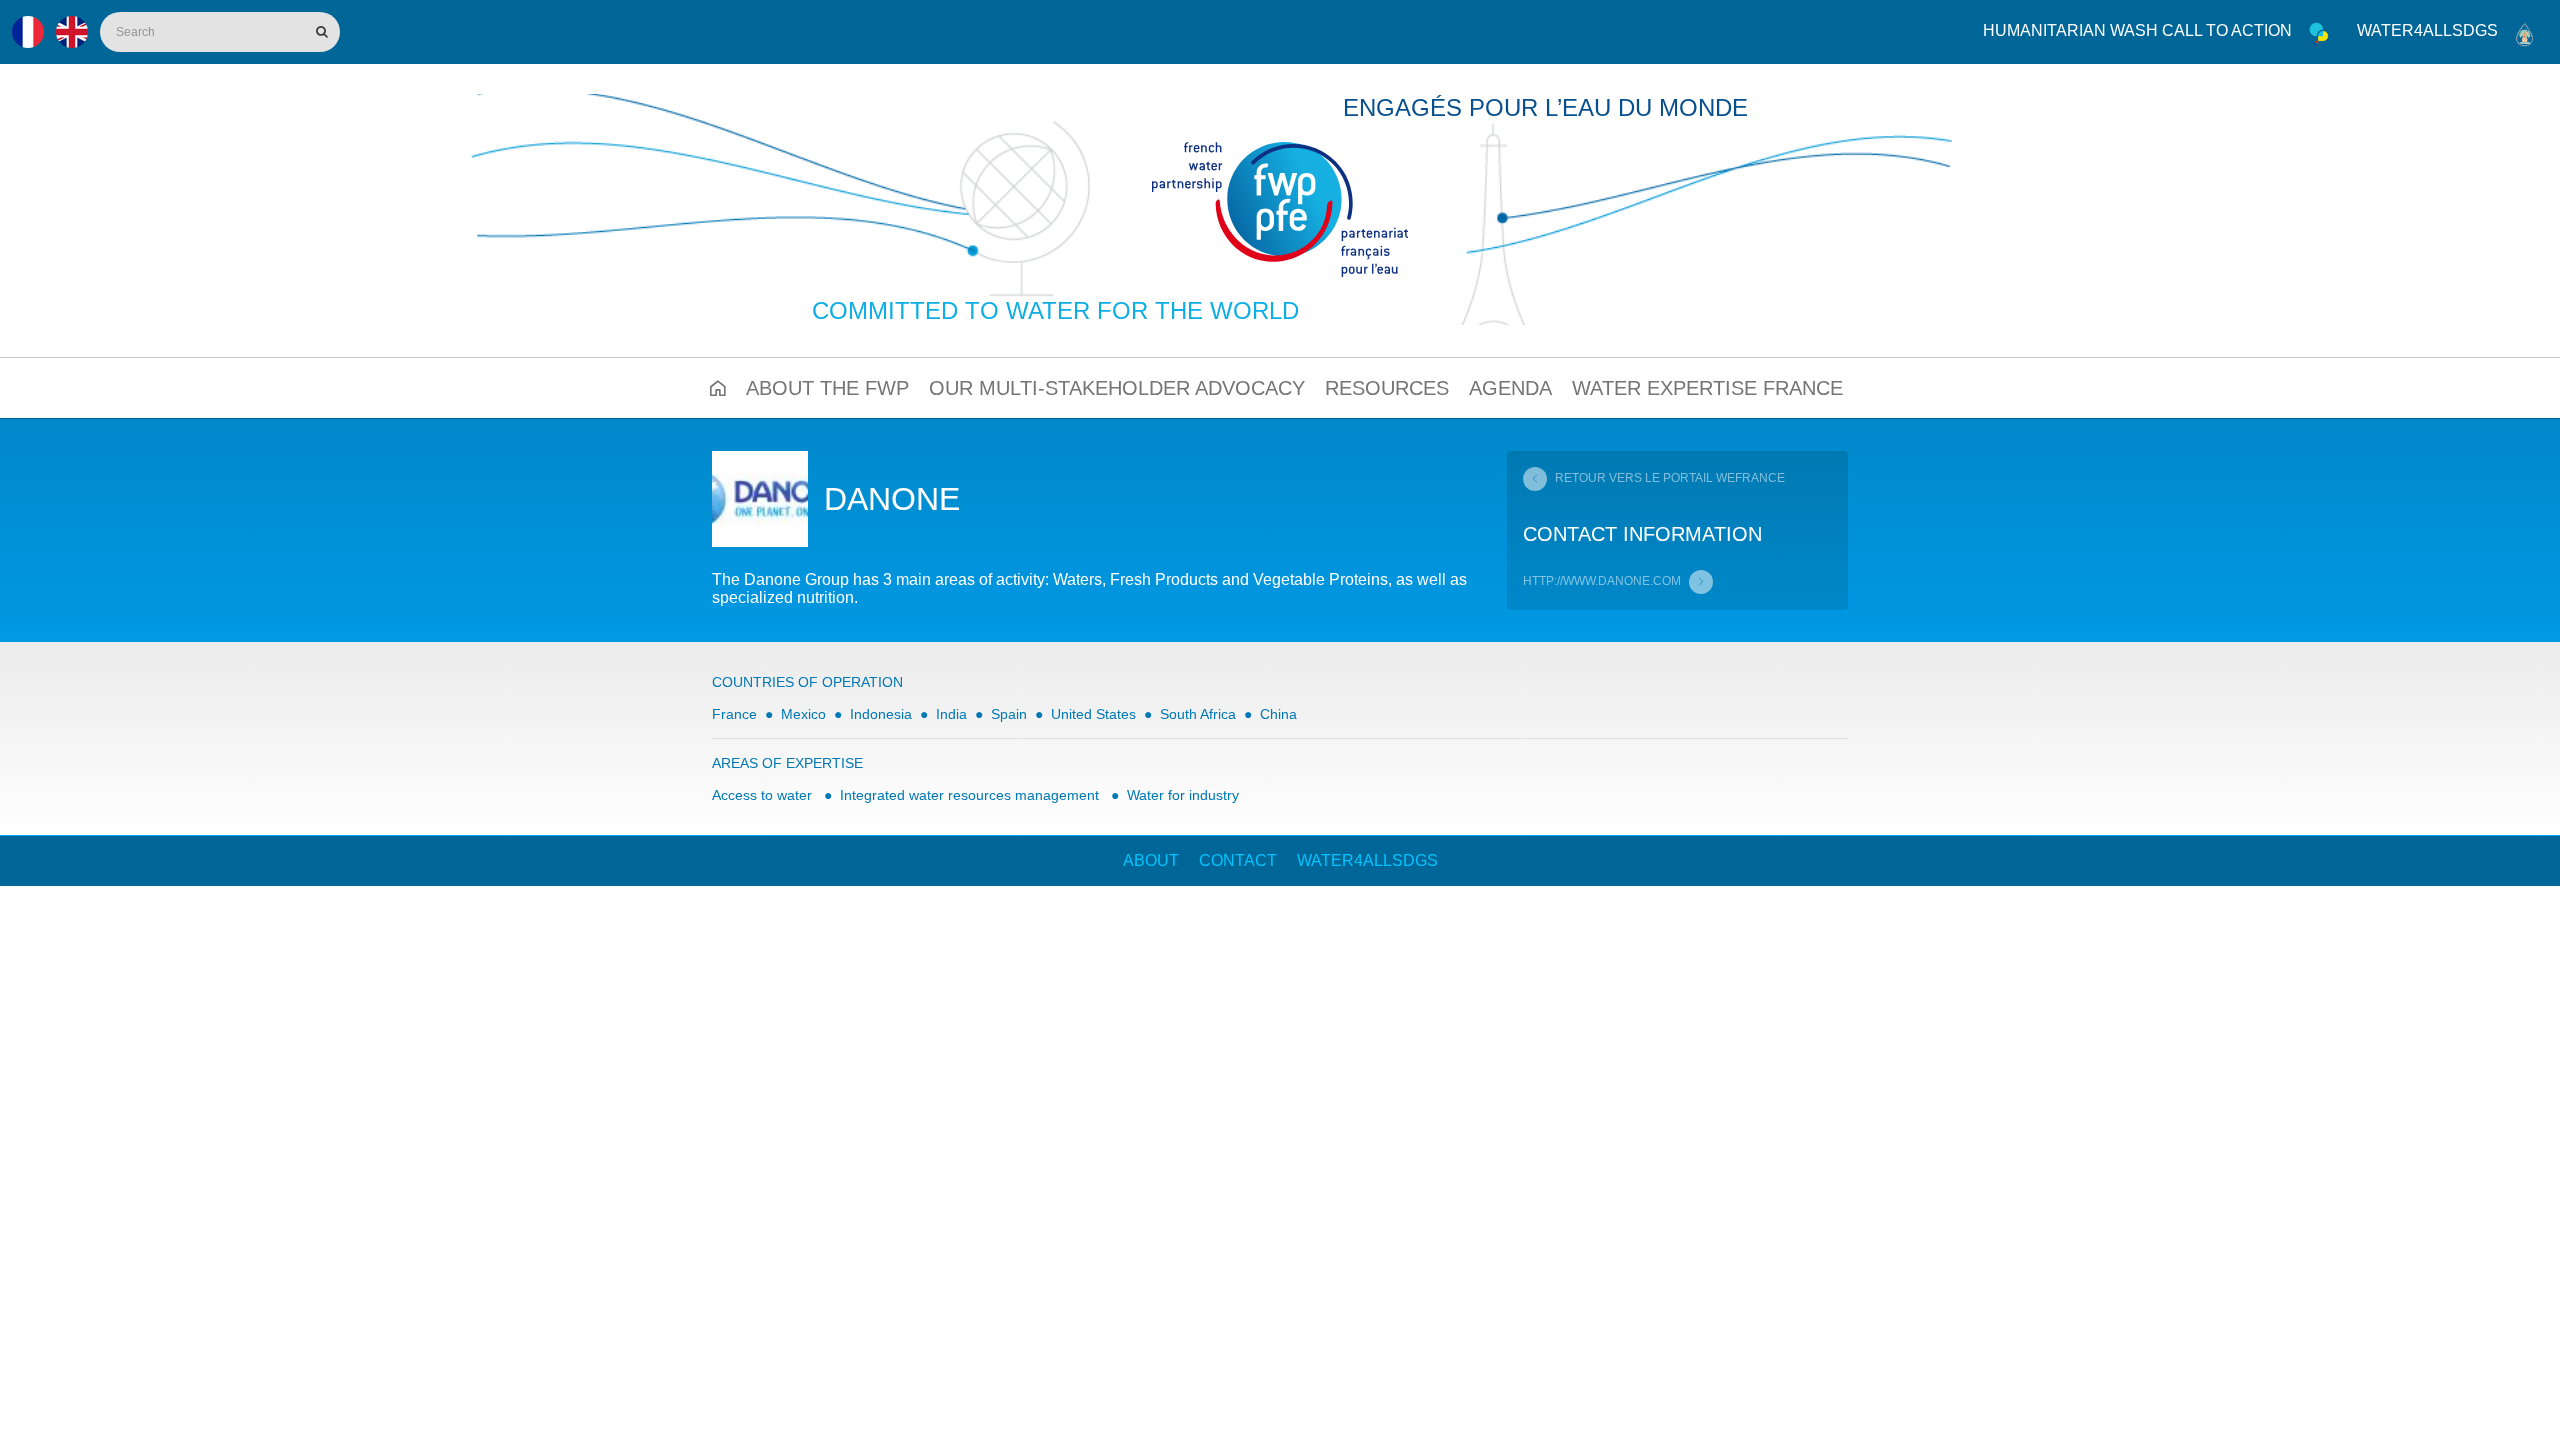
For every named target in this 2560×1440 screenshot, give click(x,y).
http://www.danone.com (1602, 581)
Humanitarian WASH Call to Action (2137, 30)
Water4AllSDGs (1367, 860)
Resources (1387, 388)
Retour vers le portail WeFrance (1670, 478)
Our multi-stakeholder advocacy (1117, 388)
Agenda (1510, 388)
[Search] (320, 32)
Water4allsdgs (2427, 30)
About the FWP (827, 388)
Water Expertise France (1707, 388)
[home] (1280, 209)
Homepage (718, 388)
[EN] (72, 32)
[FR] (28, 32)
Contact (1238, 860)
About (1151, 860)
